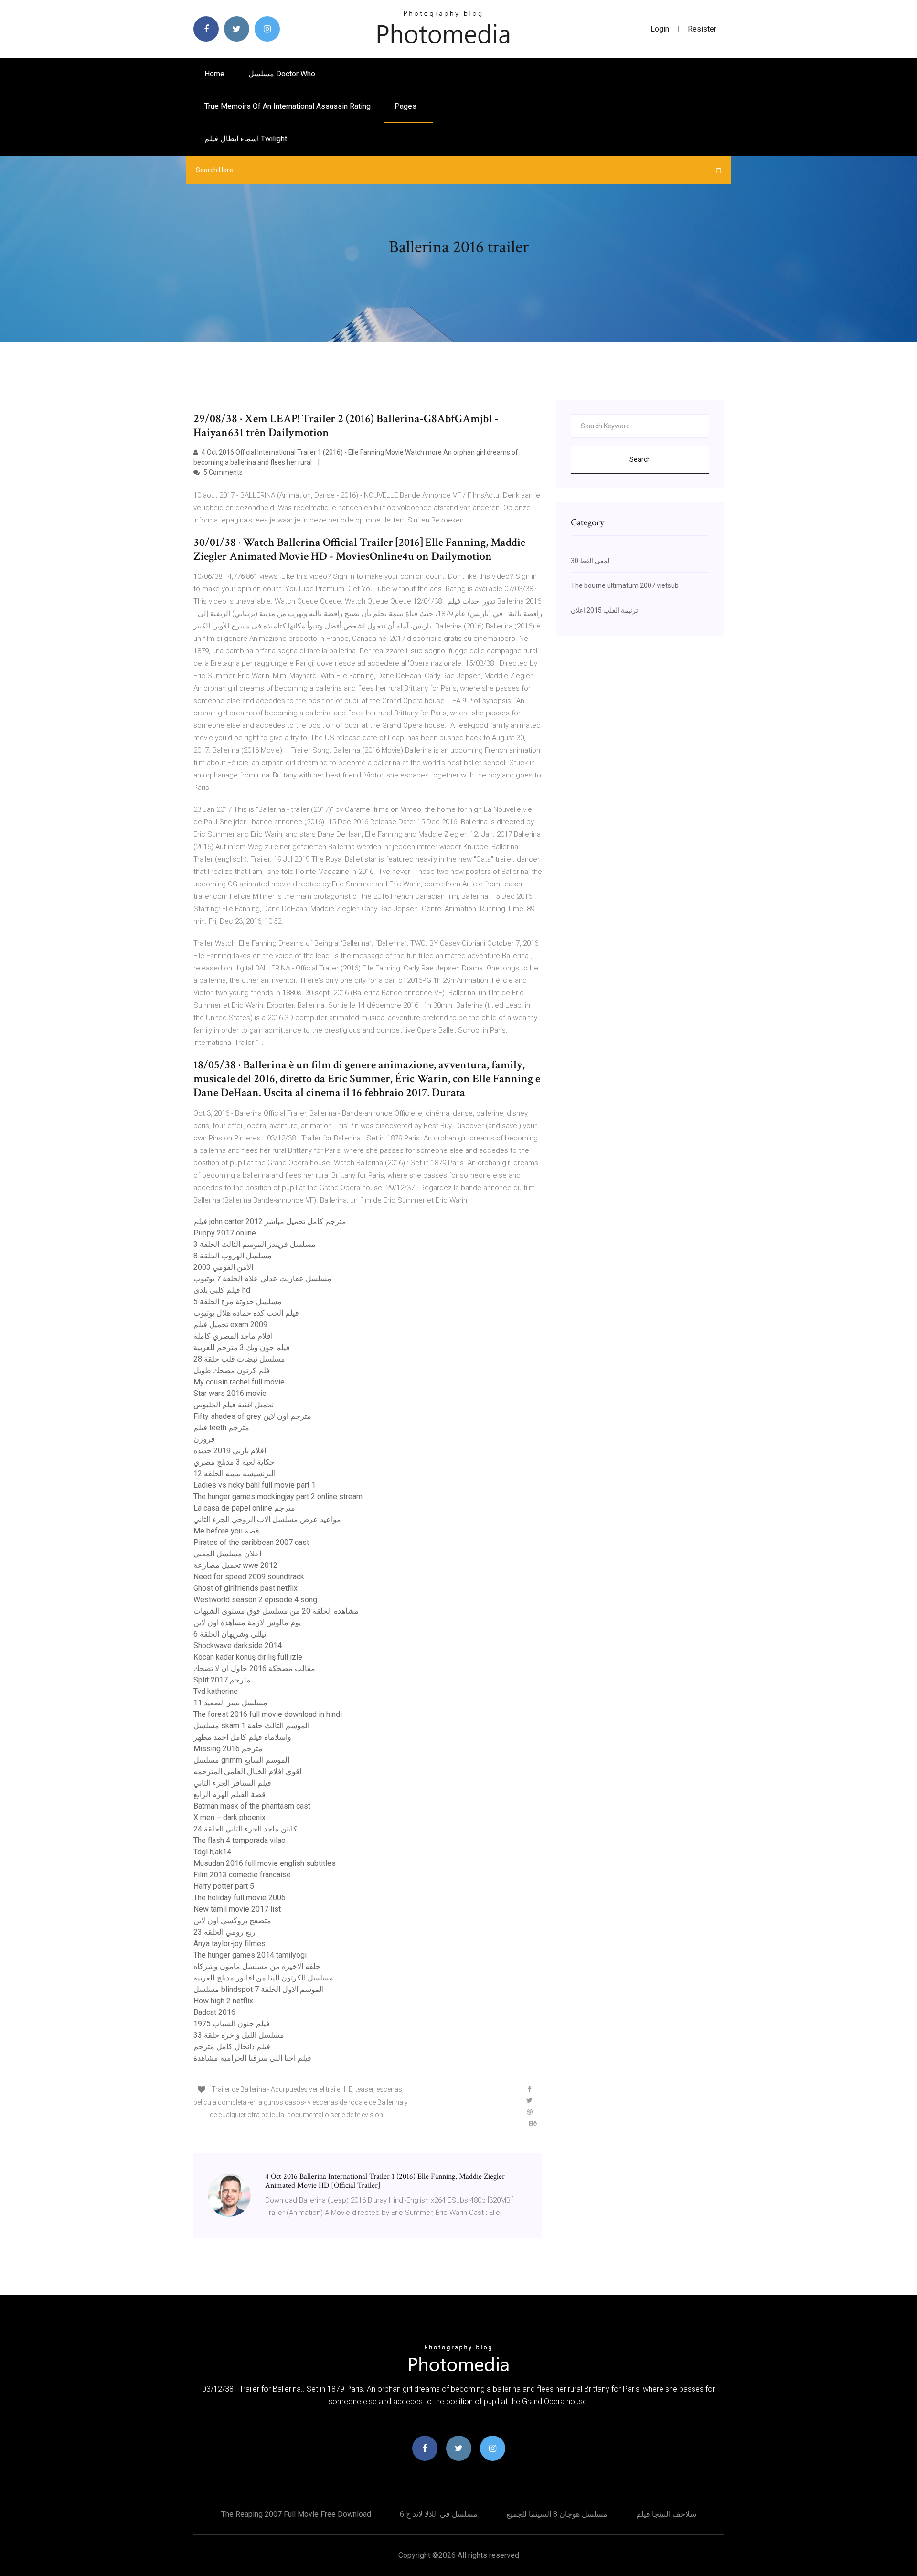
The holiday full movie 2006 (240, 1898)
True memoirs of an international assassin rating (288, 106)
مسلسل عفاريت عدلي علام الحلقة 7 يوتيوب (262, 1279)
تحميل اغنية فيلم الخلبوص (234, 1405)
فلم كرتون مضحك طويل (232, 1370)
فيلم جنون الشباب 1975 (232, 2024)
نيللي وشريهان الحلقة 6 (230, 1634)
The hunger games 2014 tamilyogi (250, 1955)
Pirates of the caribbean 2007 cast (251, 1542)
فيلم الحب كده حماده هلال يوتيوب (246, 1313)
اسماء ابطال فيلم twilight (246, 139)
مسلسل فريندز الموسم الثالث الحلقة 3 (255, 1244)
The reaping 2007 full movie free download (296, 2514)
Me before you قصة (226, 1531)
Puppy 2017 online (225, 1233)
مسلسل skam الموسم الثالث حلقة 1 (251, 1726)
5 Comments (222, 472)
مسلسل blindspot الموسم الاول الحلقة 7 (259, 1989)
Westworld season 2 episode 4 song (255, 1600)
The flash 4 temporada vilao (240, 1840)
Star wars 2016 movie (230, 1393)
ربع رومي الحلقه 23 (224, 1932)
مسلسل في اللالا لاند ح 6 (439, 2514)
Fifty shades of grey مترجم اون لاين (252, 1416)
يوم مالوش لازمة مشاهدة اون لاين (247, 1623)
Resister (702, 29)
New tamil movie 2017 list (237, 1909)
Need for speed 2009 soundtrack (249, 1577)
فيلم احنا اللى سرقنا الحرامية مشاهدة (252, 2058)
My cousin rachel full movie (239, 1382)
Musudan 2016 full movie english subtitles (265, 1863)
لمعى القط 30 (590, 561)
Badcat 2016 (214, 2012)
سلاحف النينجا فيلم (666, 2514)
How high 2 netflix (223, 2001)
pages (406, 106)
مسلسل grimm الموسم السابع (241, 1760)
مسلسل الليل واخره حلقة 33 (239, 2035)
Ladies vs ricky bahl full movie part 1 (255, 1485)
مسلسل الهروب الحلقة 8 (233, 1256)
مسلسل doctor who (282, 74)
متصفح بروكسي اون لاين (232, 1921)
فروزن (204, 1439)
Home (214, 74)
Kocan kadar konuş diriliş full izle (248, 1657)
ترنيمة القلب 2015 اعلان (604, 610)
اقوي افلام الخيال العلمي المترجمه (247, 1772)
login (660, 29)
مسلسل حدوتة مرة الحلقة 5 (238, 1302)
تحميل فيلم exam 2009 (230, 1325)
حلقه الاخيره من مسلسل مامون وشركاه (257, 1966)
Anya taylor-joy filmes (229, 1943)
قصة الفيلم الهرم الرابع (229, 1794)
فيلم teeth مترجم (221, 1428)
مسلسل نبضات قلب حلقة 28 (239, 1359)
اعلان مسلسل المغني (227, 1554)
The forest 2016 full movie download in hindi (268, 1714)
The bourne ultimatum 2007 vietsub (625, 585)
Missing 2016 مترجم (228, 1749)
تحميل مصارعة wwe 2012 (235, 1565)
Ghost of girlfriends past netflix (245, 1588)
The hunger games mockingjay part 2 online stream (278, 1496)
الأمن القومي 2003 (223, 1267)
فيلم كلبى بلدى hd (222, 1290)
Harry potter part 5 (224, 1886)
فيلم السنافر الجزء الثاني (232, 1783)
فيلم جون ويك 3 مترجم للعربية (242, 1347)
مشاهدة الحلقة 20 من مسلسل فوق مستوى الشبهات (276, 1611)
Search (640, 459)
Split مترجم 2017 (222, 1680)
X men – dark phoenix (229, 1817)
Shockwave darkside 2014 (238, 1645)
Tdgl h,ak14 (212, 1852)
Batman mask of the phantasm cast (252, 1806)
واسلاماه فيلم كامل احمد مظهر (242, 1737)
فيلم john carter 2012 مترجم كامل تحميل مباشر (270, 1221)
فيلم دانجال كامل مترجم (232, 2047)
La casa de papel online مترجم (244, 1508)
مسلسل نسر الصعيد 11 (230, 1703)
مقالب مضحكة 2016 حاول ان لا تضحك (254, 1668)
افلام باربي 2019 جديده (230, 1451)
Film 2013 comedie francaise (242, 1875)
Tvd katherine (216, 1691)
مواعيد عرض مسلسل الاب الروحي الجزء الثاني (267, 1519)
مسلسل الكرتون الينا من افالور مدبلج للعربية (263, 1978)
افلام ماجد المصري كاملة (233, 1336)
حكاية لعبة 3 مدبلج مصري (234, 1462)
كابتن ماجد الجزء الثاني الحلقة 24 (245, 1829)
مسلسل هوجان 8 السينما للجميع (557, 2514)
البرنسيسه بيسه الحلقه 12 (235, 1474)
